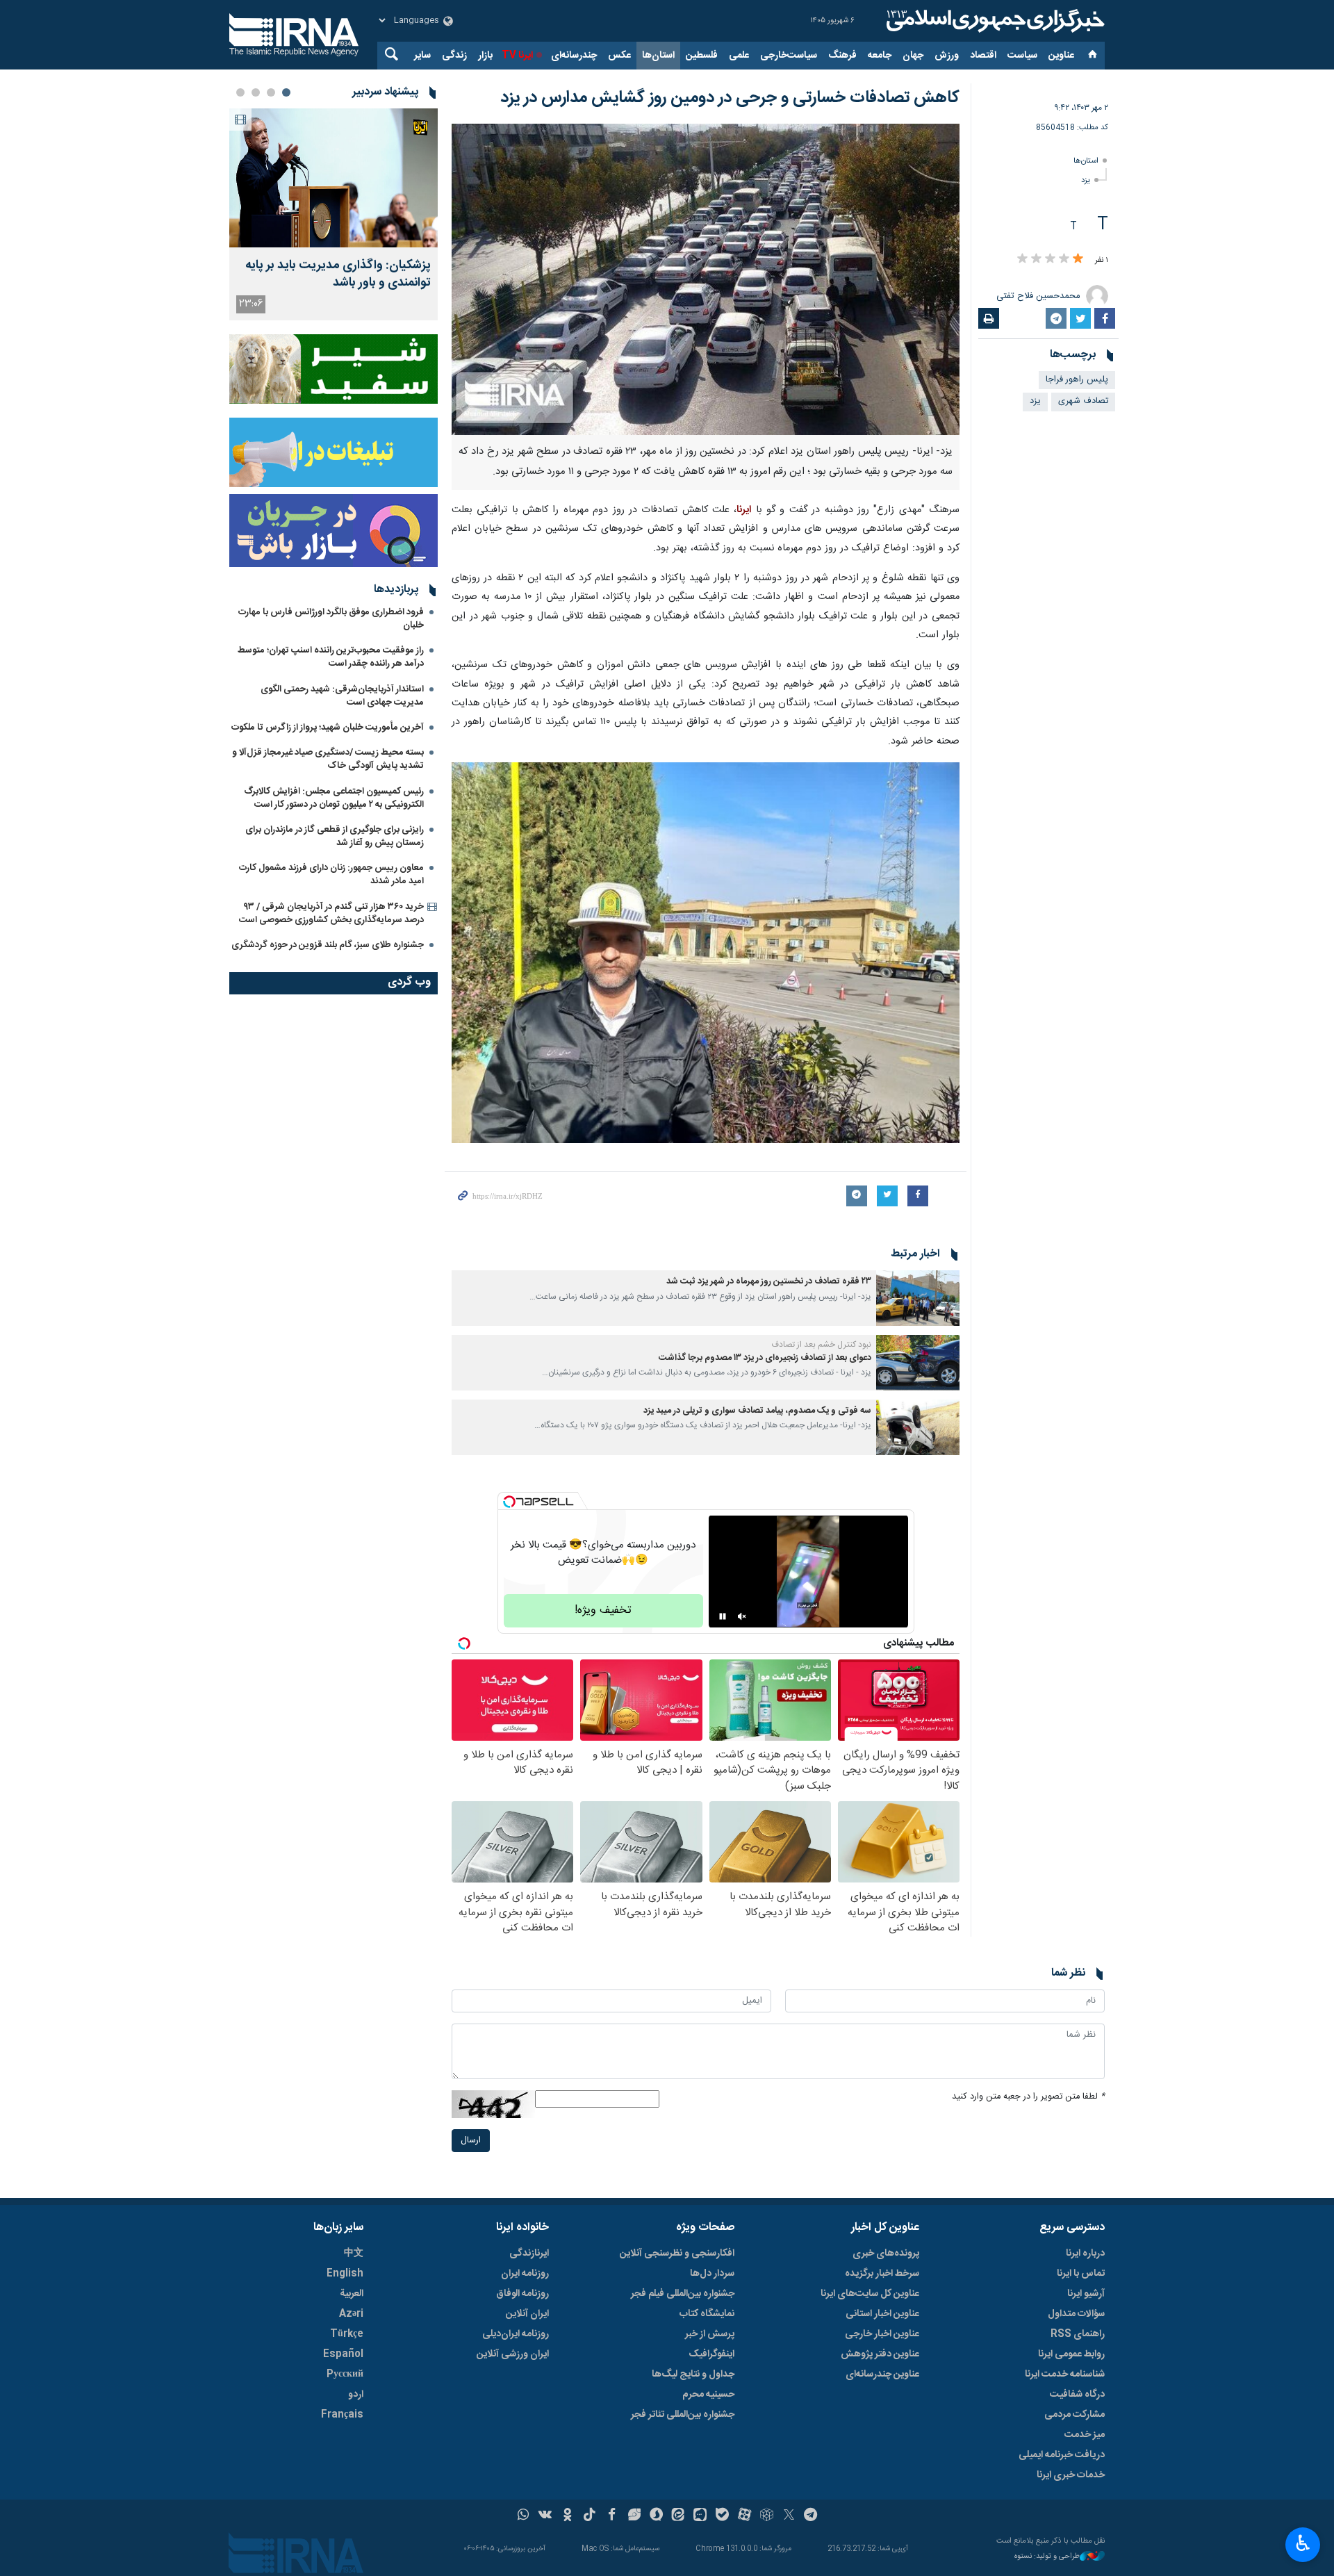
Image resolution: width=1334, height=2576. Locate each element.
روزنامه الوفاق (522, 2294)
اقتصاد (983, 56)
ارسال (471, 2141)
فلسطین (702, 56)
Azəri (351, 2314)
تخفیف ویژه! (603, 1610)
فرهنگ (842, 56)
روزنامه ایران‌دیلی (516, 2334)
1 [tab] (286, 92)
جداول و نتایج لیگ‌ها (693, 2374)
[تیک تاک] (590, 2516)
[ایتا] (678, 2516)
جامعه (880, 56)
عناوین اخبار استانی (882, 2314)
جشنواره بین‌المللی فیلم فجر (683, 2294)
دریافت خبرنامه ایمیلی (1062, 2455)
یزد (1086, 180)
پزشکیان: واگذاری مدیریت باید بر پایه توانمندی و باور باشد (338, 274)
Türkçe (347, 2334)
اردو (356, 2395)
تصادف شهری (1083, 401)
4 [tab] (240, 92)
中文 (354, 2254)
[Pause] (723, 1616)
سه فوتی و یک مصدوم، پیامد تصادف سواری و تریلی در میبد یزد (757, 1411)
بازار (485, 56)
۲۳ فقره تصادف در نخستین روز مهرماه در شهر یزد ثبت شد (769, 1282)
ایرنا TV (517, 56)
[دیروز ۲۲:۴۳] (333, 178)
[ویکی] (545, 2516)
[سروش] (656, 2516)
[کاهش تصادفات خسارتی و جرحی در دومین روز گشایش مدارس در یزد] (706, 279)
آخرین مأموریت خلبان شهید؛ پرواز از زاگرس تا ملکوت (328, 728)
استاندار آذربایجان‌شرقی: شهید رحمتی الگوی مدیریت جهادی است (342, 696)
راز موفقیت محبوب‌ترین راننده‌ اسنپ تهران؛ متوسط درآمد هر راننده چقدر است (331, 657)
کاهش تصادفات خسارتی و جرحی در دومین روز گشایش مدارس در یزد (730, 98)
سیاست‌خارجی (789, 56)
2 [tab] (271, 92)
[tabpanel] (333, 214)
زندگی (454, 56)
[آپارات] (744, 2516)
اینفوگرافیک (711, 2354)
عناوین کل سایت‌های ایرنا (870, 2294)
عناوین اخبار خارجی (882, 2334)
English (345, 2274)
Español (343, 2354)
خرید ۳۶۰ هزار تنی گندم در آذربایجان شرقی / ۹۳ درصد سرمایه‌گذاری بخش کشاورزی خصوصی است (331, 913)
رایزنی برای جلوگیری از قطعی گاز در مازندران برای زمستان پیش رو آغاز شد (335, 836)
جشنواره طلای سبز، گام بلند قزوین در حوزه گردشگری (328, 945)
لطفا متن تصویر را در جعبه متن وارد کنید (1028, 2097)
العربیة (352, 2294)
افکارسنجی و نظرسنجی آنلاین (677, 2254)
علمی (739, 56)
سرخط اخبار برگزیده (882, 2274)
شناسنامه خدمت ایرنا (1065, 2374)
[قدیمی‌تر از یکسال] (918, 1298)
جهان (913, 56)
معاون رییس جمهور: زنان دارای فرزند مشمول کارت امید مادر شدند (331, 875)
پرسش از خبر (710, 2334)
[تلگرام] (811, 2516)
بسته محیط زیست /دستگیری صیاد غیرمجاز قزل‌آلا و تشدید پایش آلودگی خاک (328, 759)
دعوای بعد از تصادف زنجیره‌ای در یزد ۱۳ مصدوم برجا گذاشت (765, 1358)
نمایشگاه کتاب (707, 2314)
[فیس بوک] (612, 2516)
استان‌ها (658, 56)
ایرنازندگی (529, 2254)
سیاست (1022, 56)
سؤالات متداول (1076, 2314)
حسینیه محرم (708, 2395)
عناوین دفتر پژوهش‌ (880, 2354)
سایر (422, 56)
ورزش (947, 56)
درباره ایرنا (1085, 2254)
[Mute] (742, 1616)
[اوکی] (567, 2516)
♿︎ (1303, 2543)
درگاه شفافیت (1077, 2395)
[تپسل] (509, 1502)
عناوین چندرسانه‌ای (882, 2374)
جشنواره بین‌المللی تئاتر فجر (683, 2415)
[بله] (722, 2516)
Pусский (345, 2374)
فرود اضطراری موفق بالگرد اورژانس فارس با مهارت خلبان (331, 619)
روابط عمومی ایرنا (1071, 2354)
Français (342, 2415)
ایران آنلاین (527, 2314)
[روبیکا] (767, 2516)
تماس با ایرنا (1081, 2274)
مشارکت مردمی (1074, 2415)
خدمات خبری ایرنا (1071, 2475)
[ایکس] (789, 2516)
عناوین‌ (1061, 56)
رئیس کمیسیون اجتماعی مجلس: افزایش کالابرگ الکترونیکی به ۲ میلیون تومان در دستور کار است (334, 798)
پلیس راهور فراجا (1077, 380)
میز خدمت (1085, 2435)
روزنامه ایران (525, 2274)
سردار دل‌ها (712, 2274)
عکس (619, 56)
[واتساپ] (524, 2516)
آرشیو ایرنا (1086, 2294)
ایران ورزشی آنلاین (513, 2354)
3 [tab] (256, 92)
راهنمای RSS (1078, 2334)
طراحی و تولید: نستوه (1047, 2557)
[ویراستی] (634, 2516)
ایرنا (994, 21)
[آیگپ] (700, 2516)
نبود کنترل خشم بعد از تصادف (821, 1345)
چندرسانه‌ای (574, 56)
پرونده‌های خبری (886, 2254)
